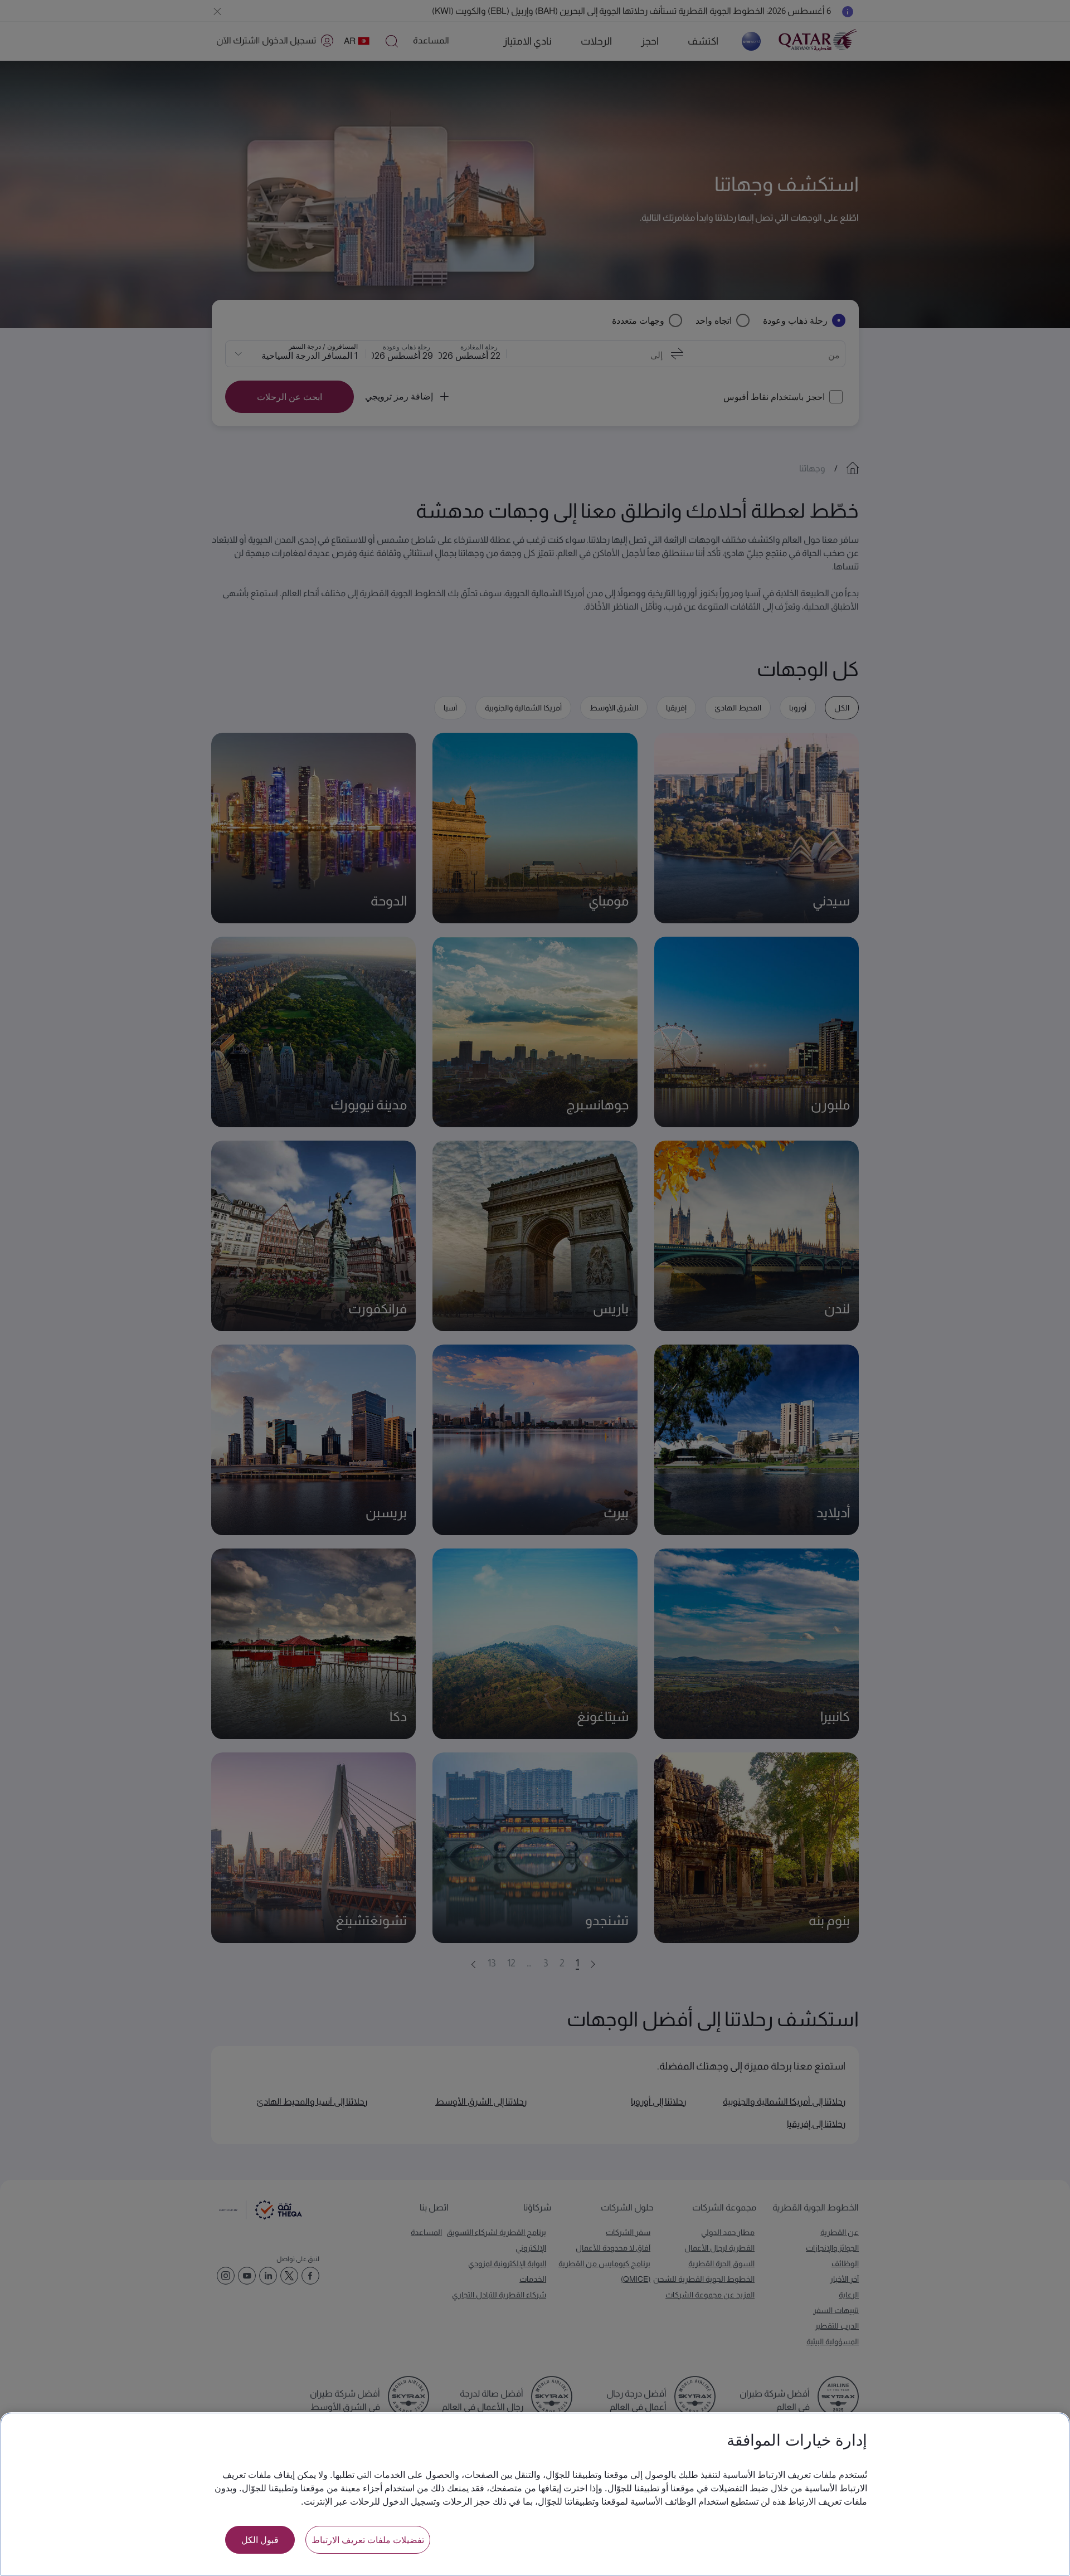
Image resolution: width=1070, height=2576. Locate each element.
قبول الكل (260, 2540)
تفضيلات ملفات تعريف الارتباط (368, 2540)
